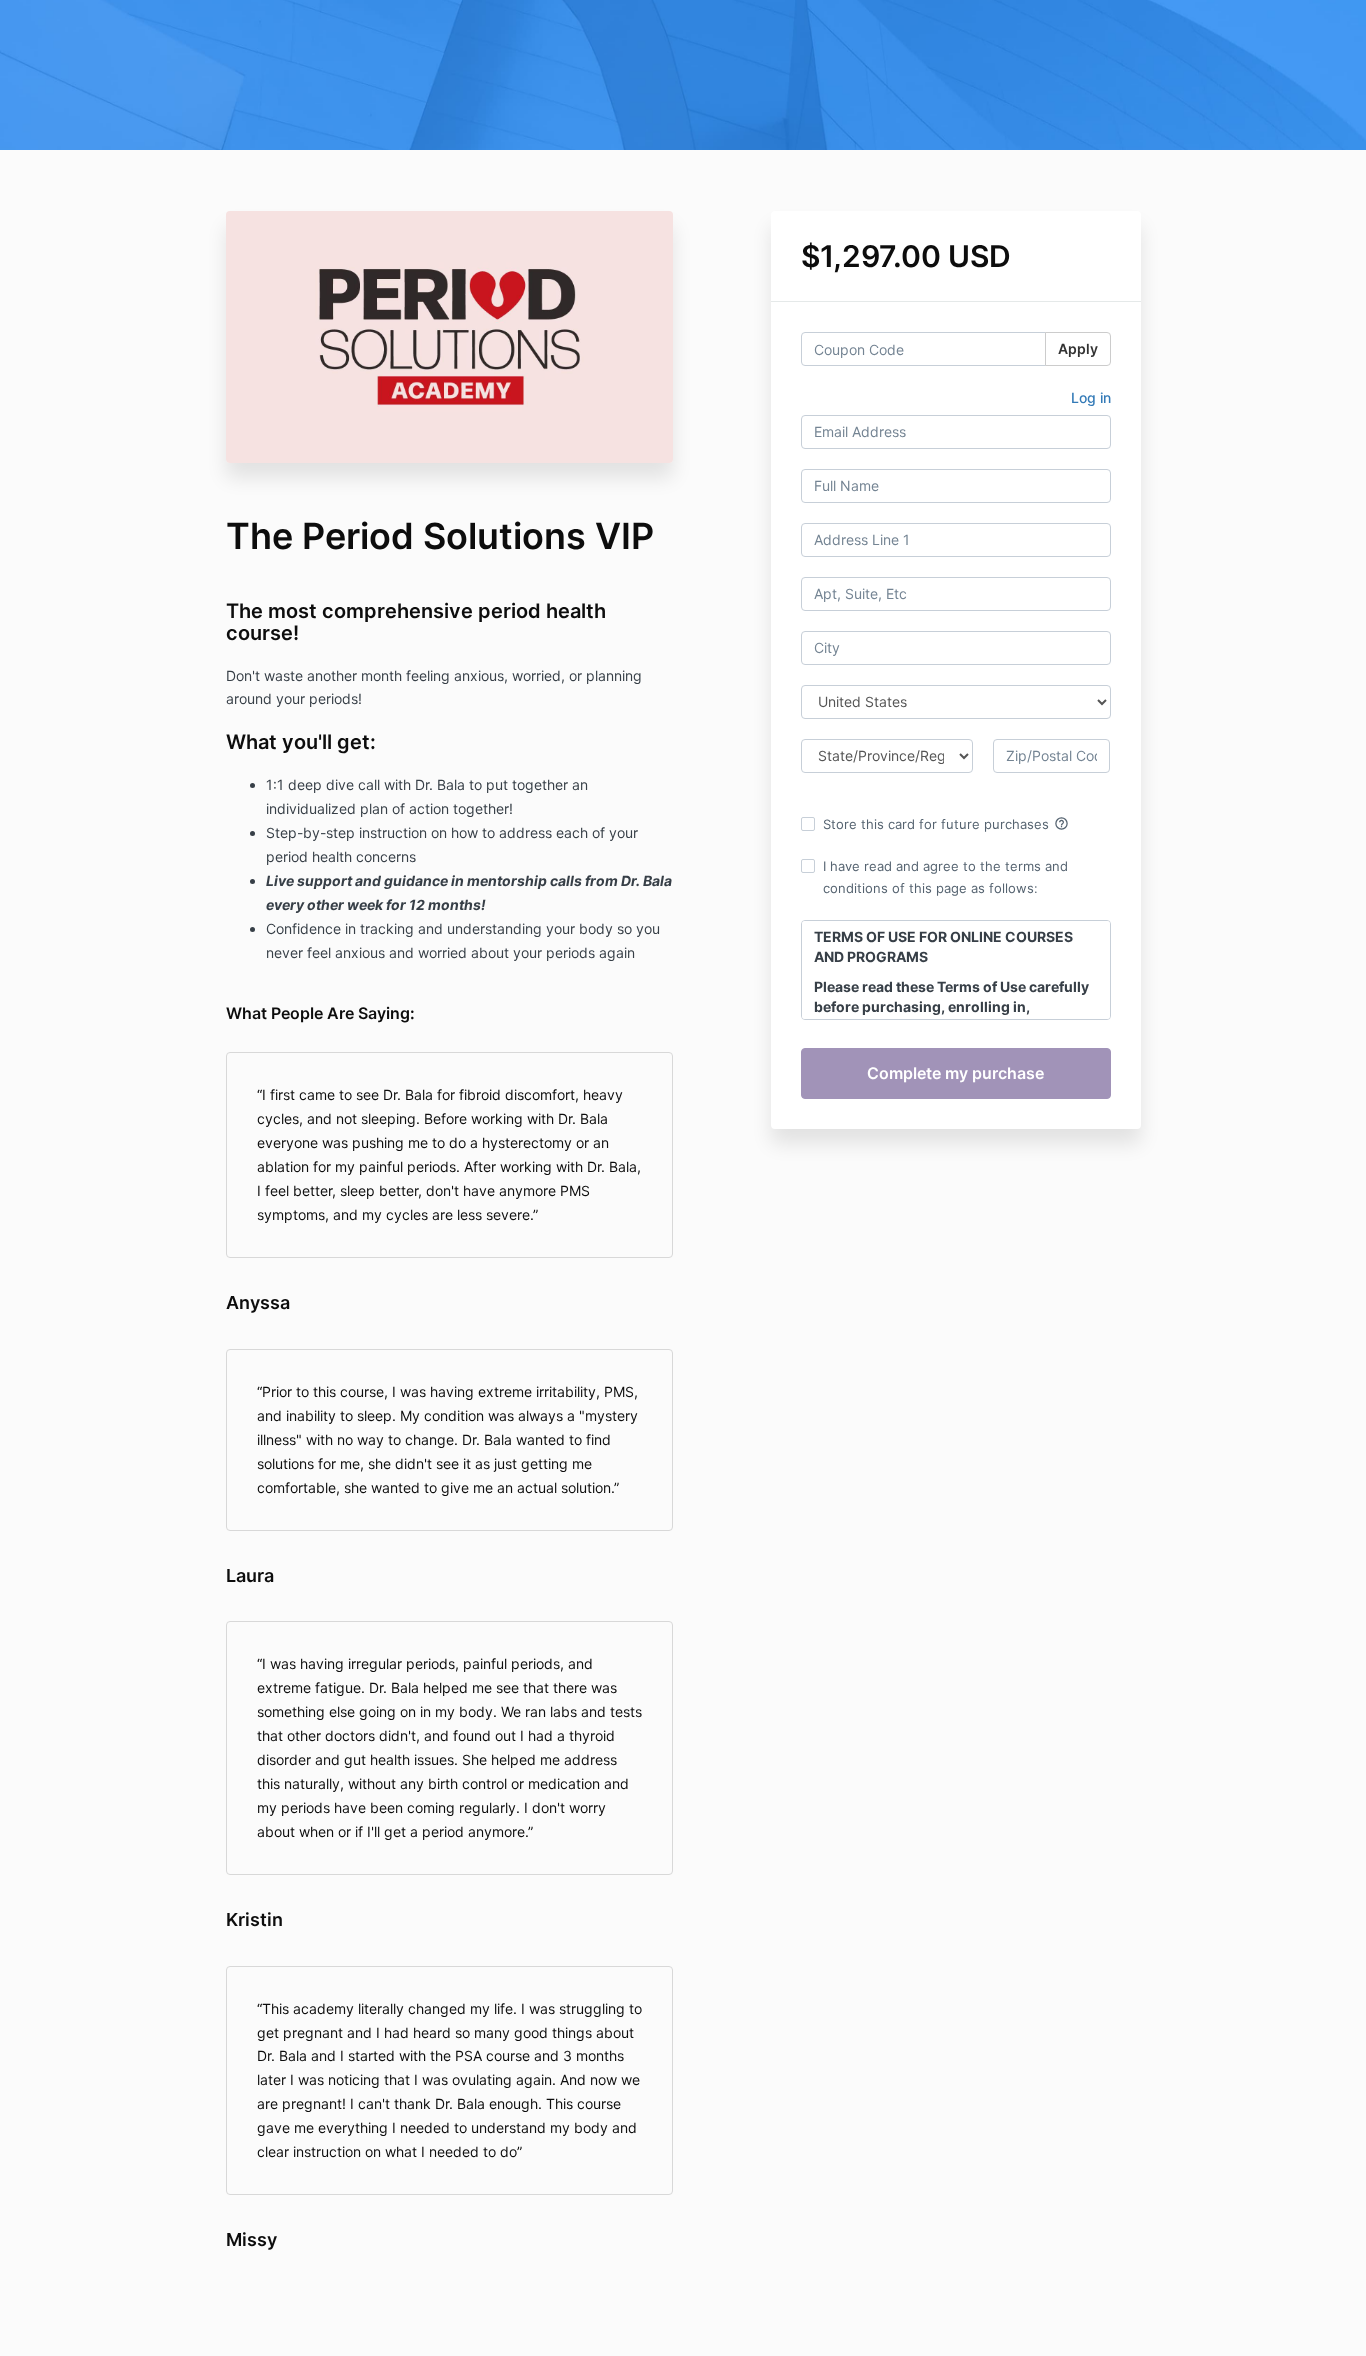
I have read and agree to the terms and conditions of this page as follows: (945, 877)
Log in (1091, 397)
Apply (1078, 348)
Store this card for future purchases (946, 824)
